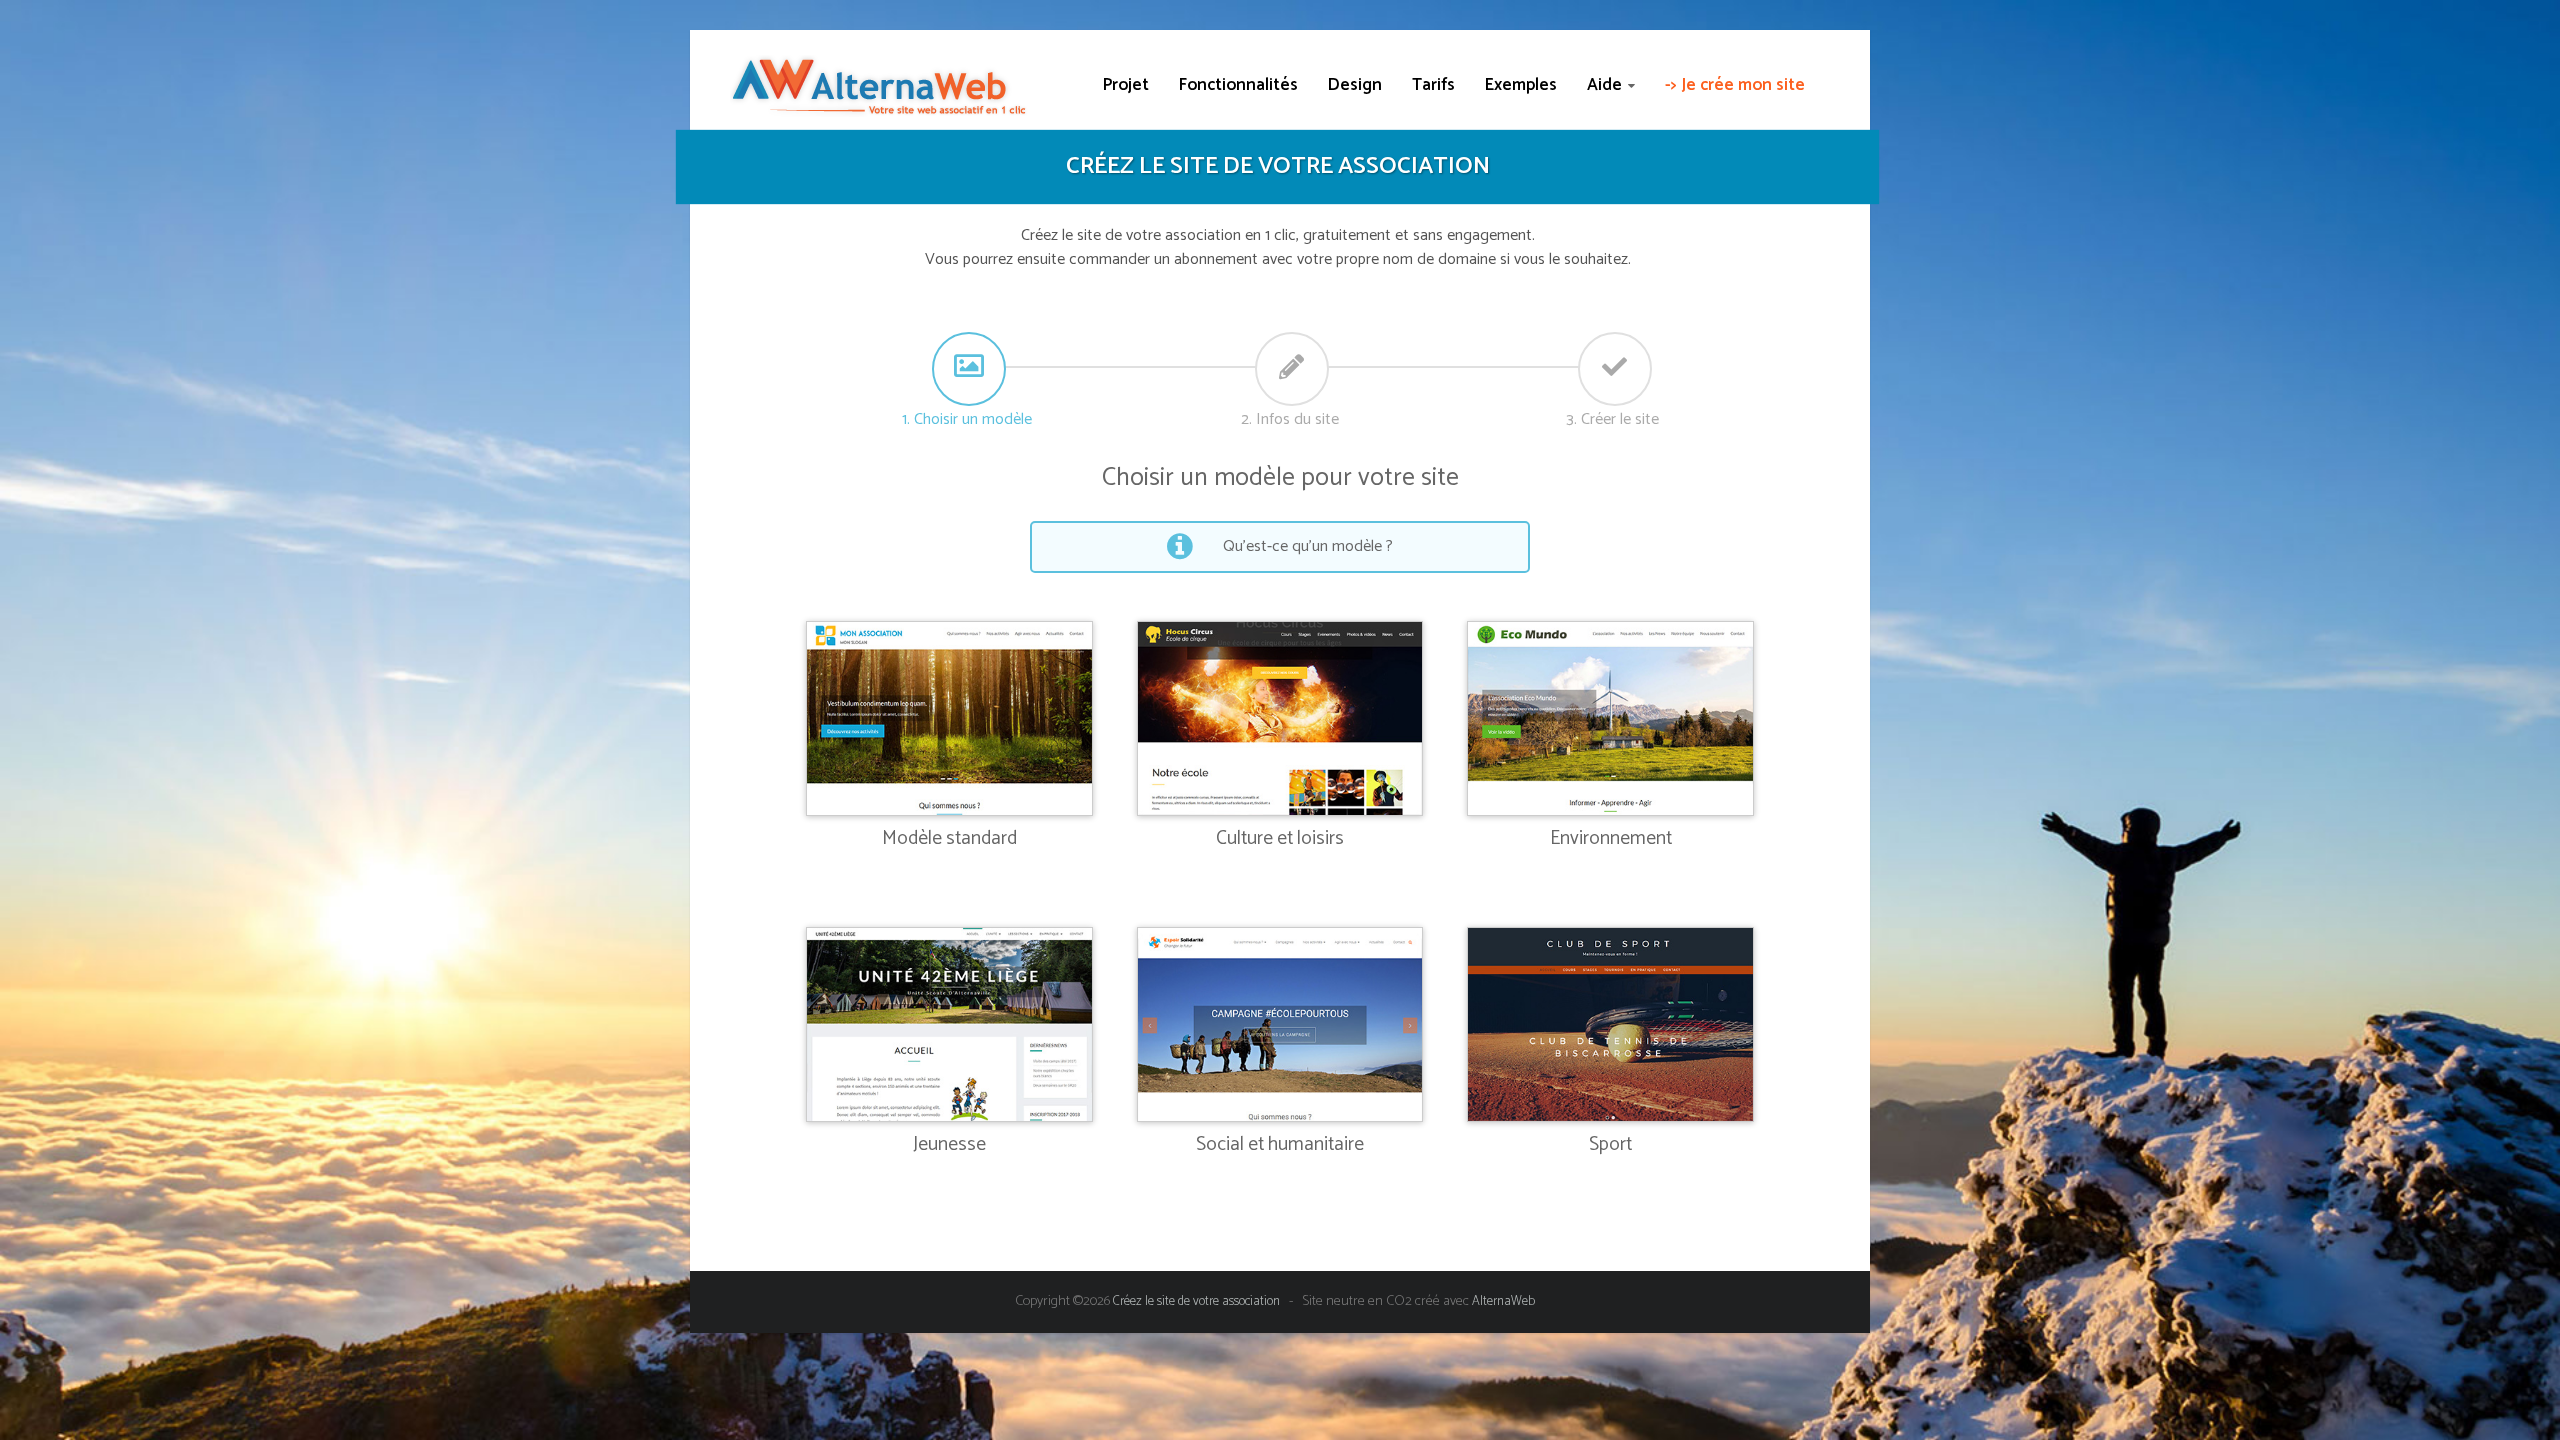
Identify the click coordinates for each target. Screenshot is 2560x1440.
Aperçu (949, 704)
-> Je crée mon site (1735, 85)
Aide (1604, 85)
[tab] (967, 367)
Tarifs (1433, 85)
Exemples (1521, 85)
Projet (1126, 85)
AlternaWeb (1503, 1301)
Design (1355, 85)
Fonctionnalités (1238, 85)
